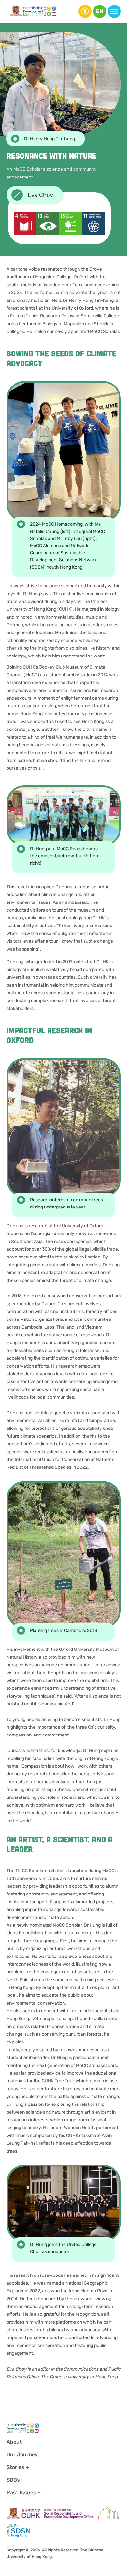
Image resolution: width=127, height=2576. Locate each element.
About (14, 2442)
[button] (100, 11)
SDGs (13, 2480)
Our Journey (22, 2454)
